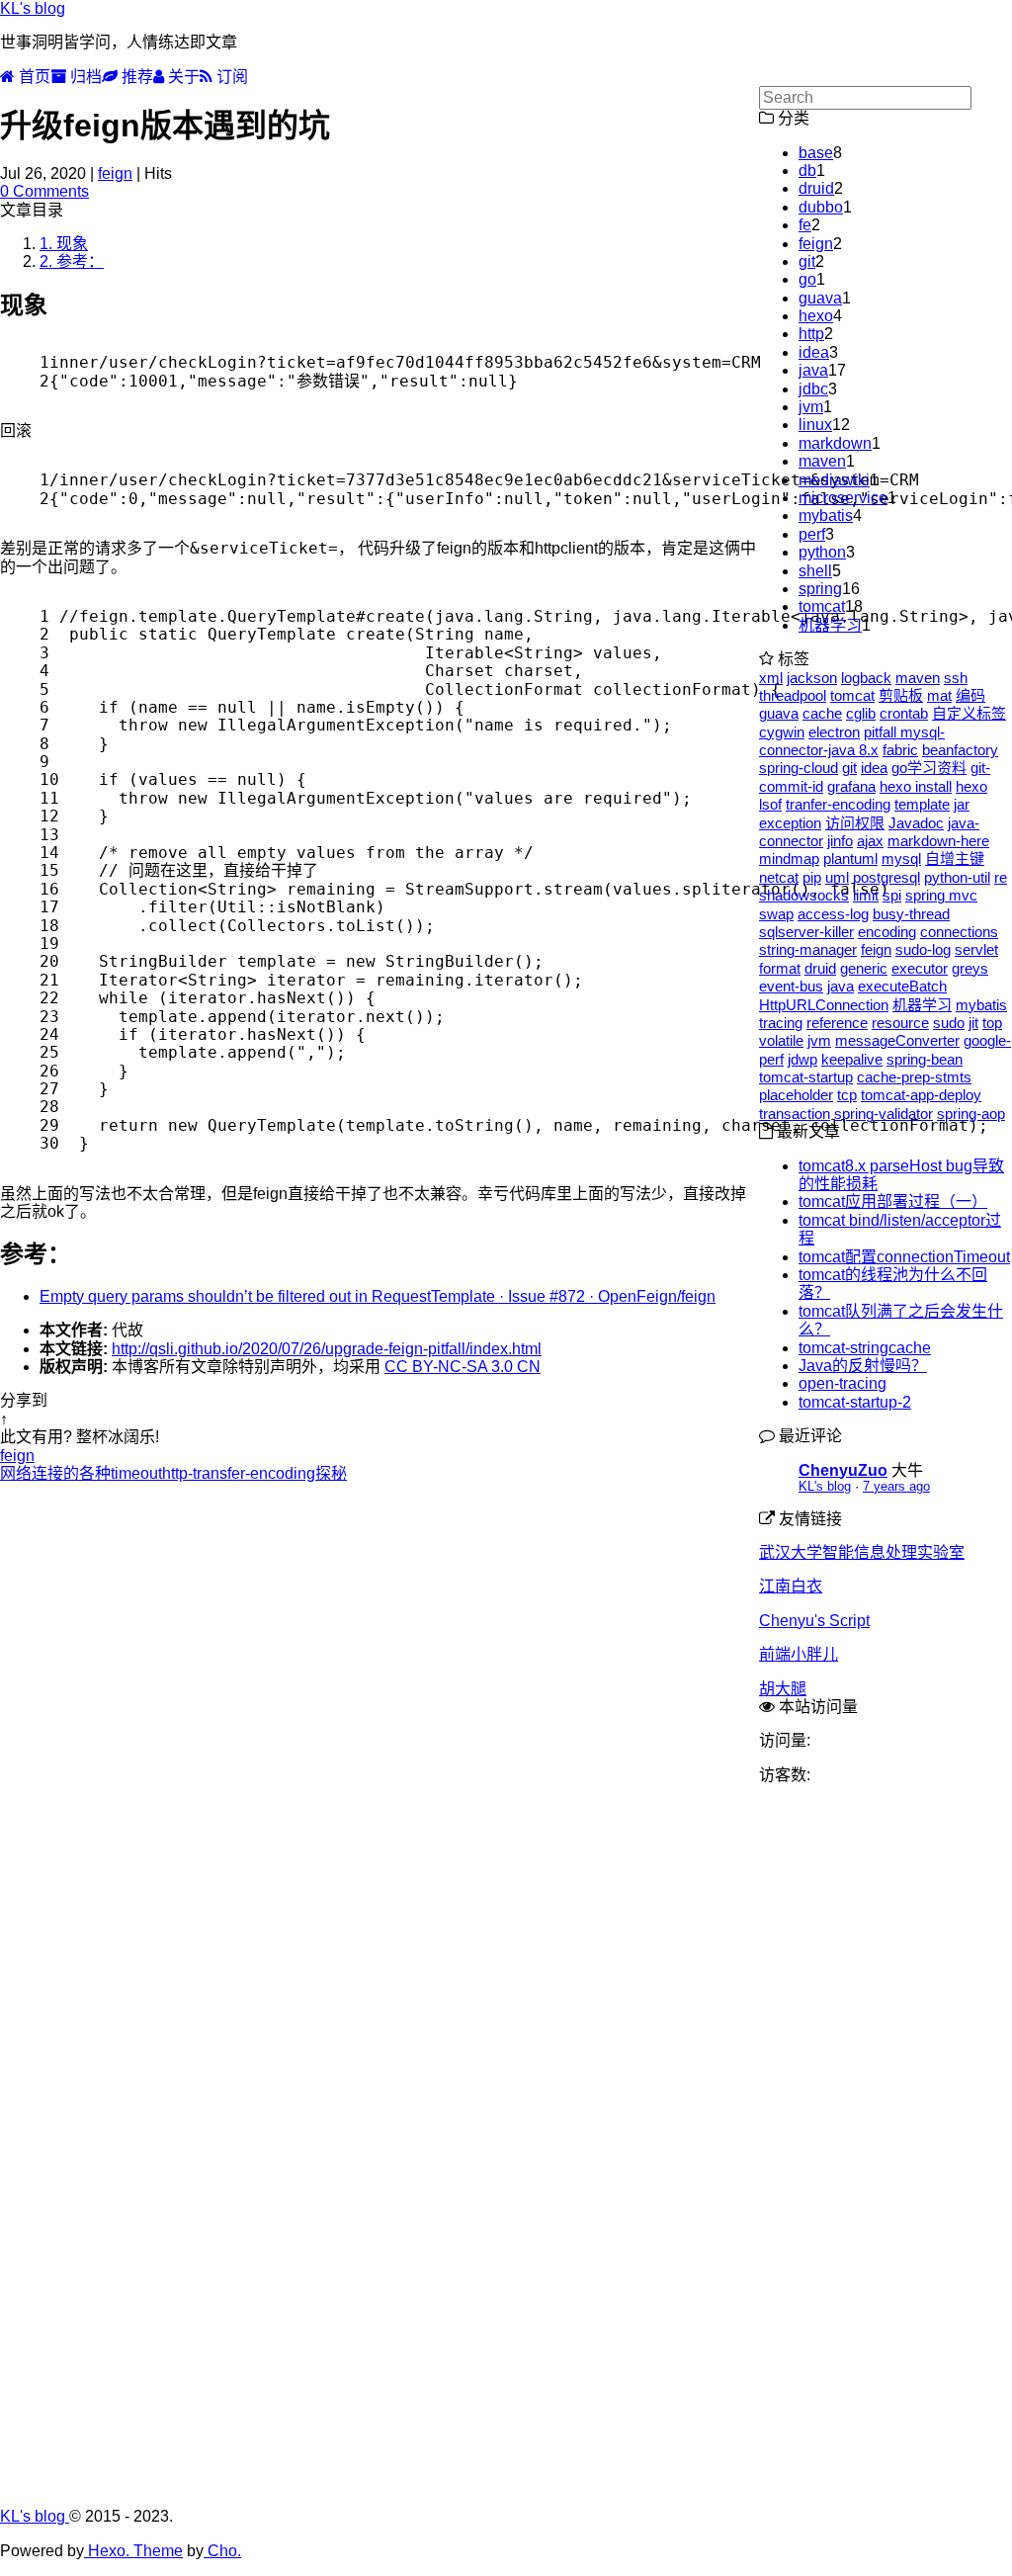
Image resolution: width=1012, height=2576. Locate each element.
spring (820, 589)
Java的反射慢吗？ (863, 1366)
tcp (847, 1095)
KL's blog (33, 8)
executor (920, 968)
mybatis (826, 515)
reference (837, 1023)
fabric (900, 750)
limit (866, 895)
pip (812, 877)
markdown (835, 443)
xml (771, 678)
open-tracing (843, 1383)
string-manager (808, 949)
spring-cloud (799, 768)
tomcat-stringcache (865, 1348)
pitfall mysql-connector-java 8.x (852, 741)
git (807, 261)
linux (815, 425)
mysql (901, 859)
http (811, 334)
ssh (956, 678)
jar (962, 804)
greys (970, 968)
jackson (812, 678)
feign (115, 173)
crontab (904, 713)
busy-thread (911, 914)
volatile (781, 1040)
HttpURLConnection (824, 1005)
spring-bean (925, 1059)
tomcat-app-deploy (921, 1095)
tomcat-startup (806, 1077)
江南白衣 (791, 1586)
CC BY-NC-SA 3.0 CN (463, 1367)
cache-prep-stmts (914, 1077)
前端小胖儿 (799, 1654)
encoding (887, 932)
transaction (795, 1114)
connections (959, 932)
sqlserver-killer (806, 932)
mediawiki (834, 480)
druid (816, 188)
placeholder (796, 1095)
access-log (833, 914)
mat (939, 695)
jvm (811, 407)
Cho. (222, 2551)
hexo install (916, 786)
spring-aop (971, 1114)
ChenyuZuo (843, 1470)
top (992, 1023)
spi (892, 895)
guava (820, 298)
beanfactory (960, 750)
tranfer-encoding (838, 804)
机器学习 (830, 625)
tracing (781, 1023)
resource (900, 1023)
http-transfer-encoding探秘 (254, 1473)
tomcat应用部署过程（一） (893, 1202)
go (807, 279)
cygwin (782, 732)
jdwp (802, 1059)
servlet (976, 949)
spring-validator (884, 1114)
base (816, 153)
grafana (851, 786)
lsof (770, 804)
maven (822, 461)
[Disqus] (379, 1730)
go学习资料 (929, 768)
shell (815, 571)
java (813, 370)
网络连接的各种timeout (81, 1473)
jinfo (840, 841)
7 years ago (896, 1486)
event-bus (791, 986)
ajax (870, 841)
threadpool (793, 695)
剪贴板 (901, 695)
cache (822, 713)
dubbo (821, 207)
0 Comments (44, 191)
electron (834, 732)
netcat (779, 877)
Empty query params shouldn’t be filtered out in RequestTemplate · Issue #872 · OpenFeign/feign (378, 1296)
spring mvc (941, 895)
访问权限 (855, 823)
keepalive (852, 1059)
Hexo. (107, 2551)
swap (776, 914)
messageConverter (897, 1040)
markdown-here (938, 841)
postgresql (886, 877)
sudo (949, 1023)
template (922, 804)
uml (837, 877)
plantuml (850, 859)
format (780, 968)
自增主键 (955, 859)
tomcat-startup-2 (855, 1402)
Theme (156, 2551)
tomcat (822, 606)
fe (805, 225)
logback (866, 678)
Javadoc (916, 823)
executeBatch (902, 986)
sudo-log (923, 949)
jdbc (813, 389)
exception (790, 823)
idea (814, 352)
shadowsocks (804, 895)
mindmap (789, 859)
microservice (843, 498)
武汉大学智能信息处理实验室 (862, 1552)
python (822, 552)
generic (864, 968)
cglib (861, 713)
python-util (957, 877)
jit (973, 1023)
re (1001, 877)
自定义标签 (969, 713)
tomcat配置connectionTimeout (904, 1257)
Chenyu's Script (814, 1621)
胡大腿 (783, 1689)
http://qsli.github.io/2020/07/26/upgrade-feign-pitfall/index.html (327, 1349)
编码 (970, 695)
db (807, 171)
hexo (816, 316)
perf (812, 534)
